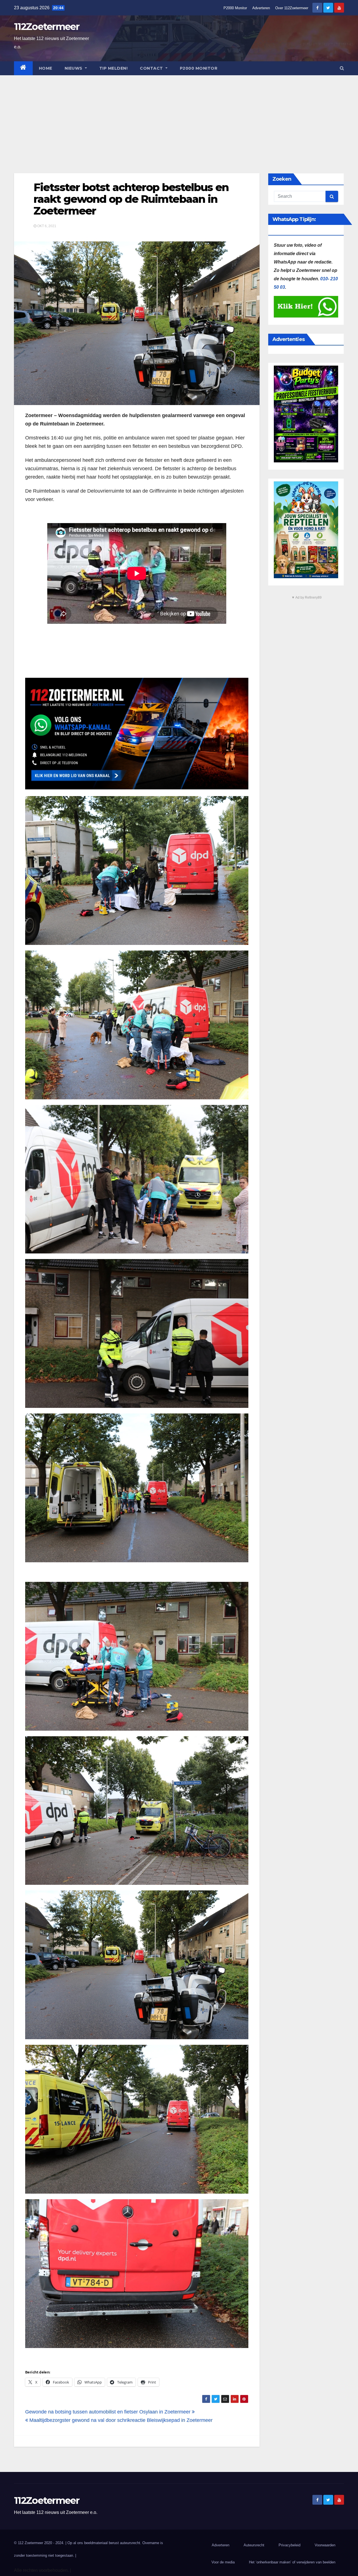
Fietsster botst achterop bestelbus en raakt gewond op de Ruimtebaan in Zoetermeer (131, 199)
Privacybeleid (289, 2545)
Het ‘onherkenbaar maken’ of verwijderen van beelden (292, 2562)
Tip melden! (114, 68)
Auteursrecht (254, 2545)
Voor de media (223, 2562)
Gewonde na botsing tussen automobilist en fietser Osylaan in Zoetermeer (109, 2412)
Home (46, 68)
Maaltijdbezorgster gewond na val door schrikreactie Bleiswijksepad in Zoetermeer (120, 2420)
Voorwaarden (325, 2545)
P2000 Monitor (235, 8)
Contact (152, 68)
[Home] (23, 68)
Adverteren (261, 8)
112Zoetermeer (47, 27)
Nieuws (74, 68)
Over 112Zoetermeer (292, 8)
